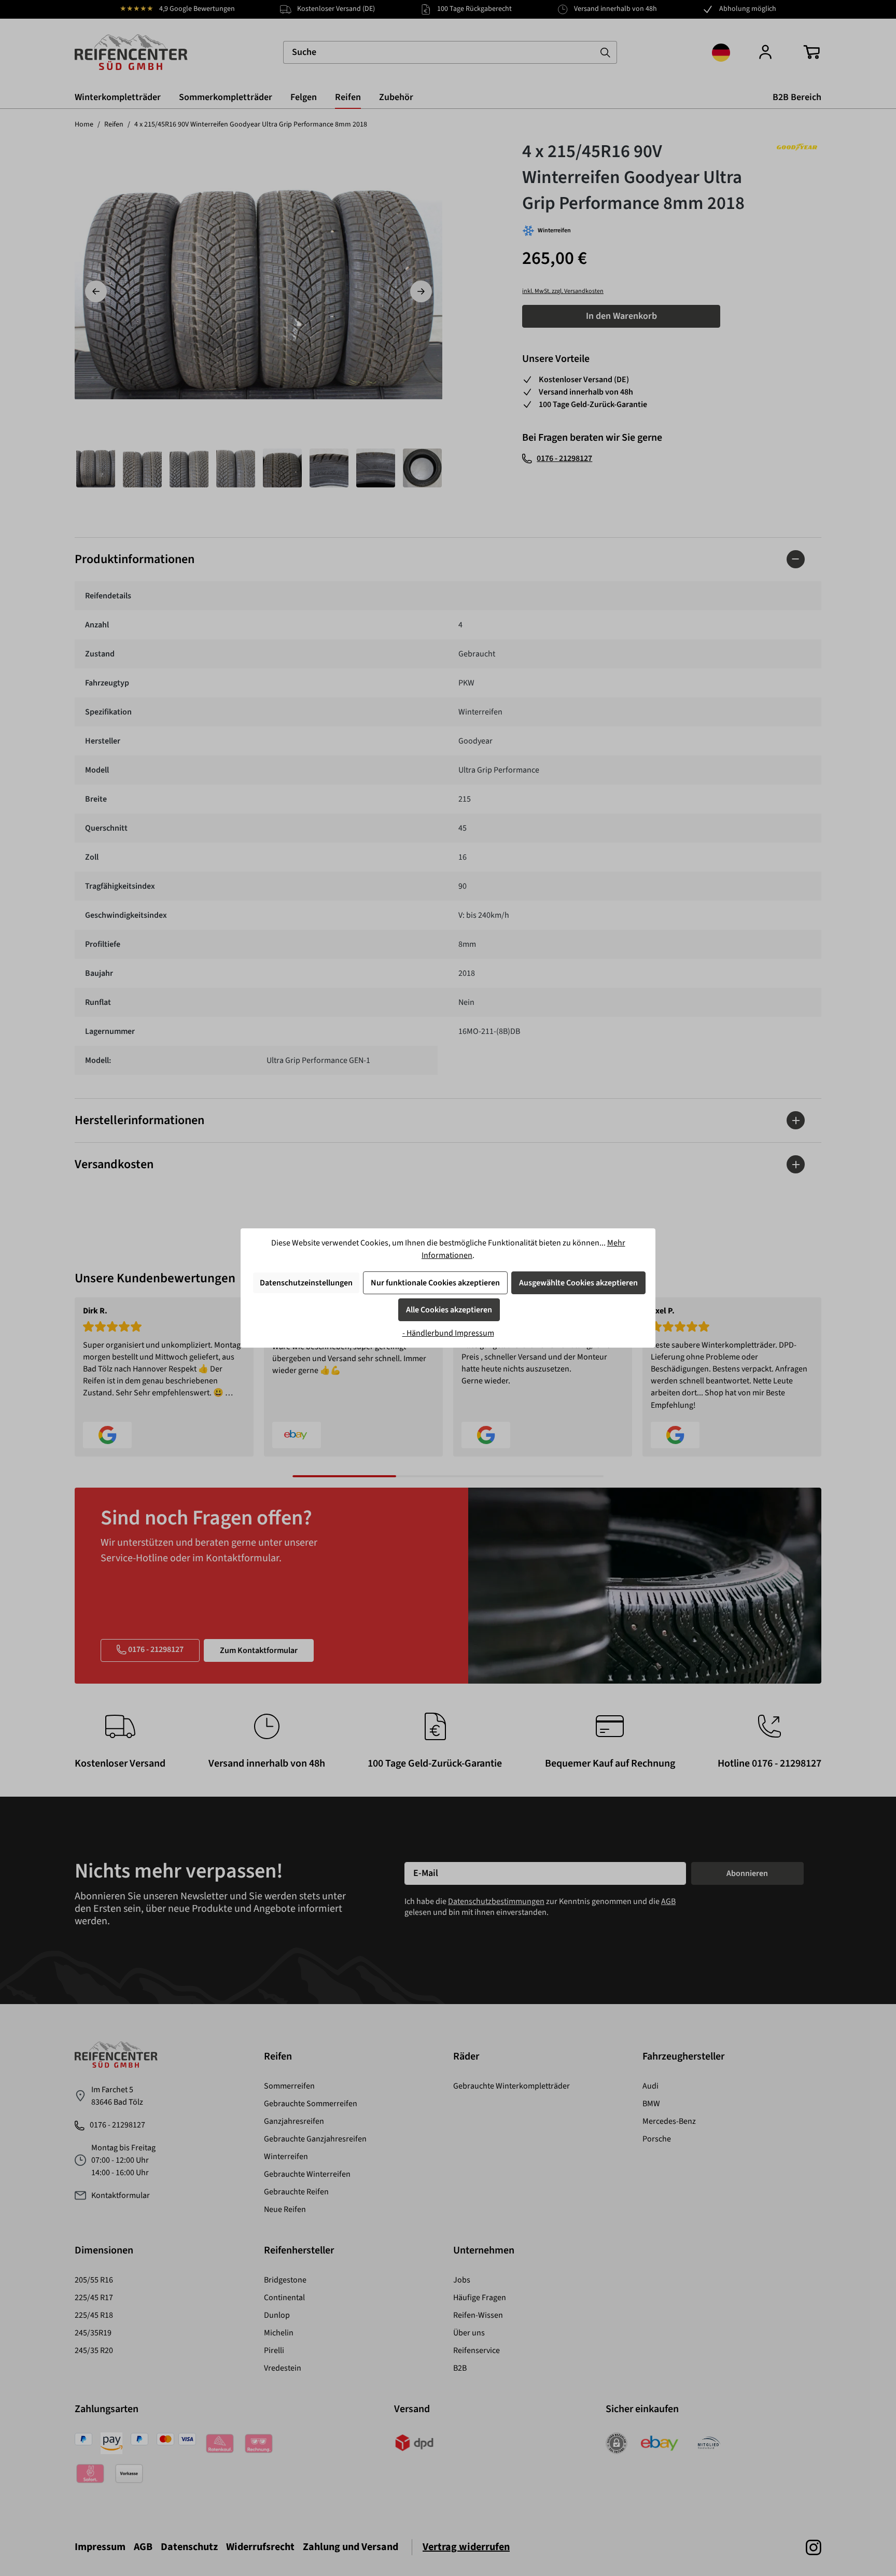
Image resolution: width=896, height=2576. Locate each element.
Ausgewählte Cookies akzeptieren (578, 1283)
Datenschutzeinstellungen (306, 1283)
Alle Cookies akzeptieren (449, 1310)
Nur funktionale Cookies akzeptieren (435, 1283)
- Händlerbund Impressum (448, 1333)
